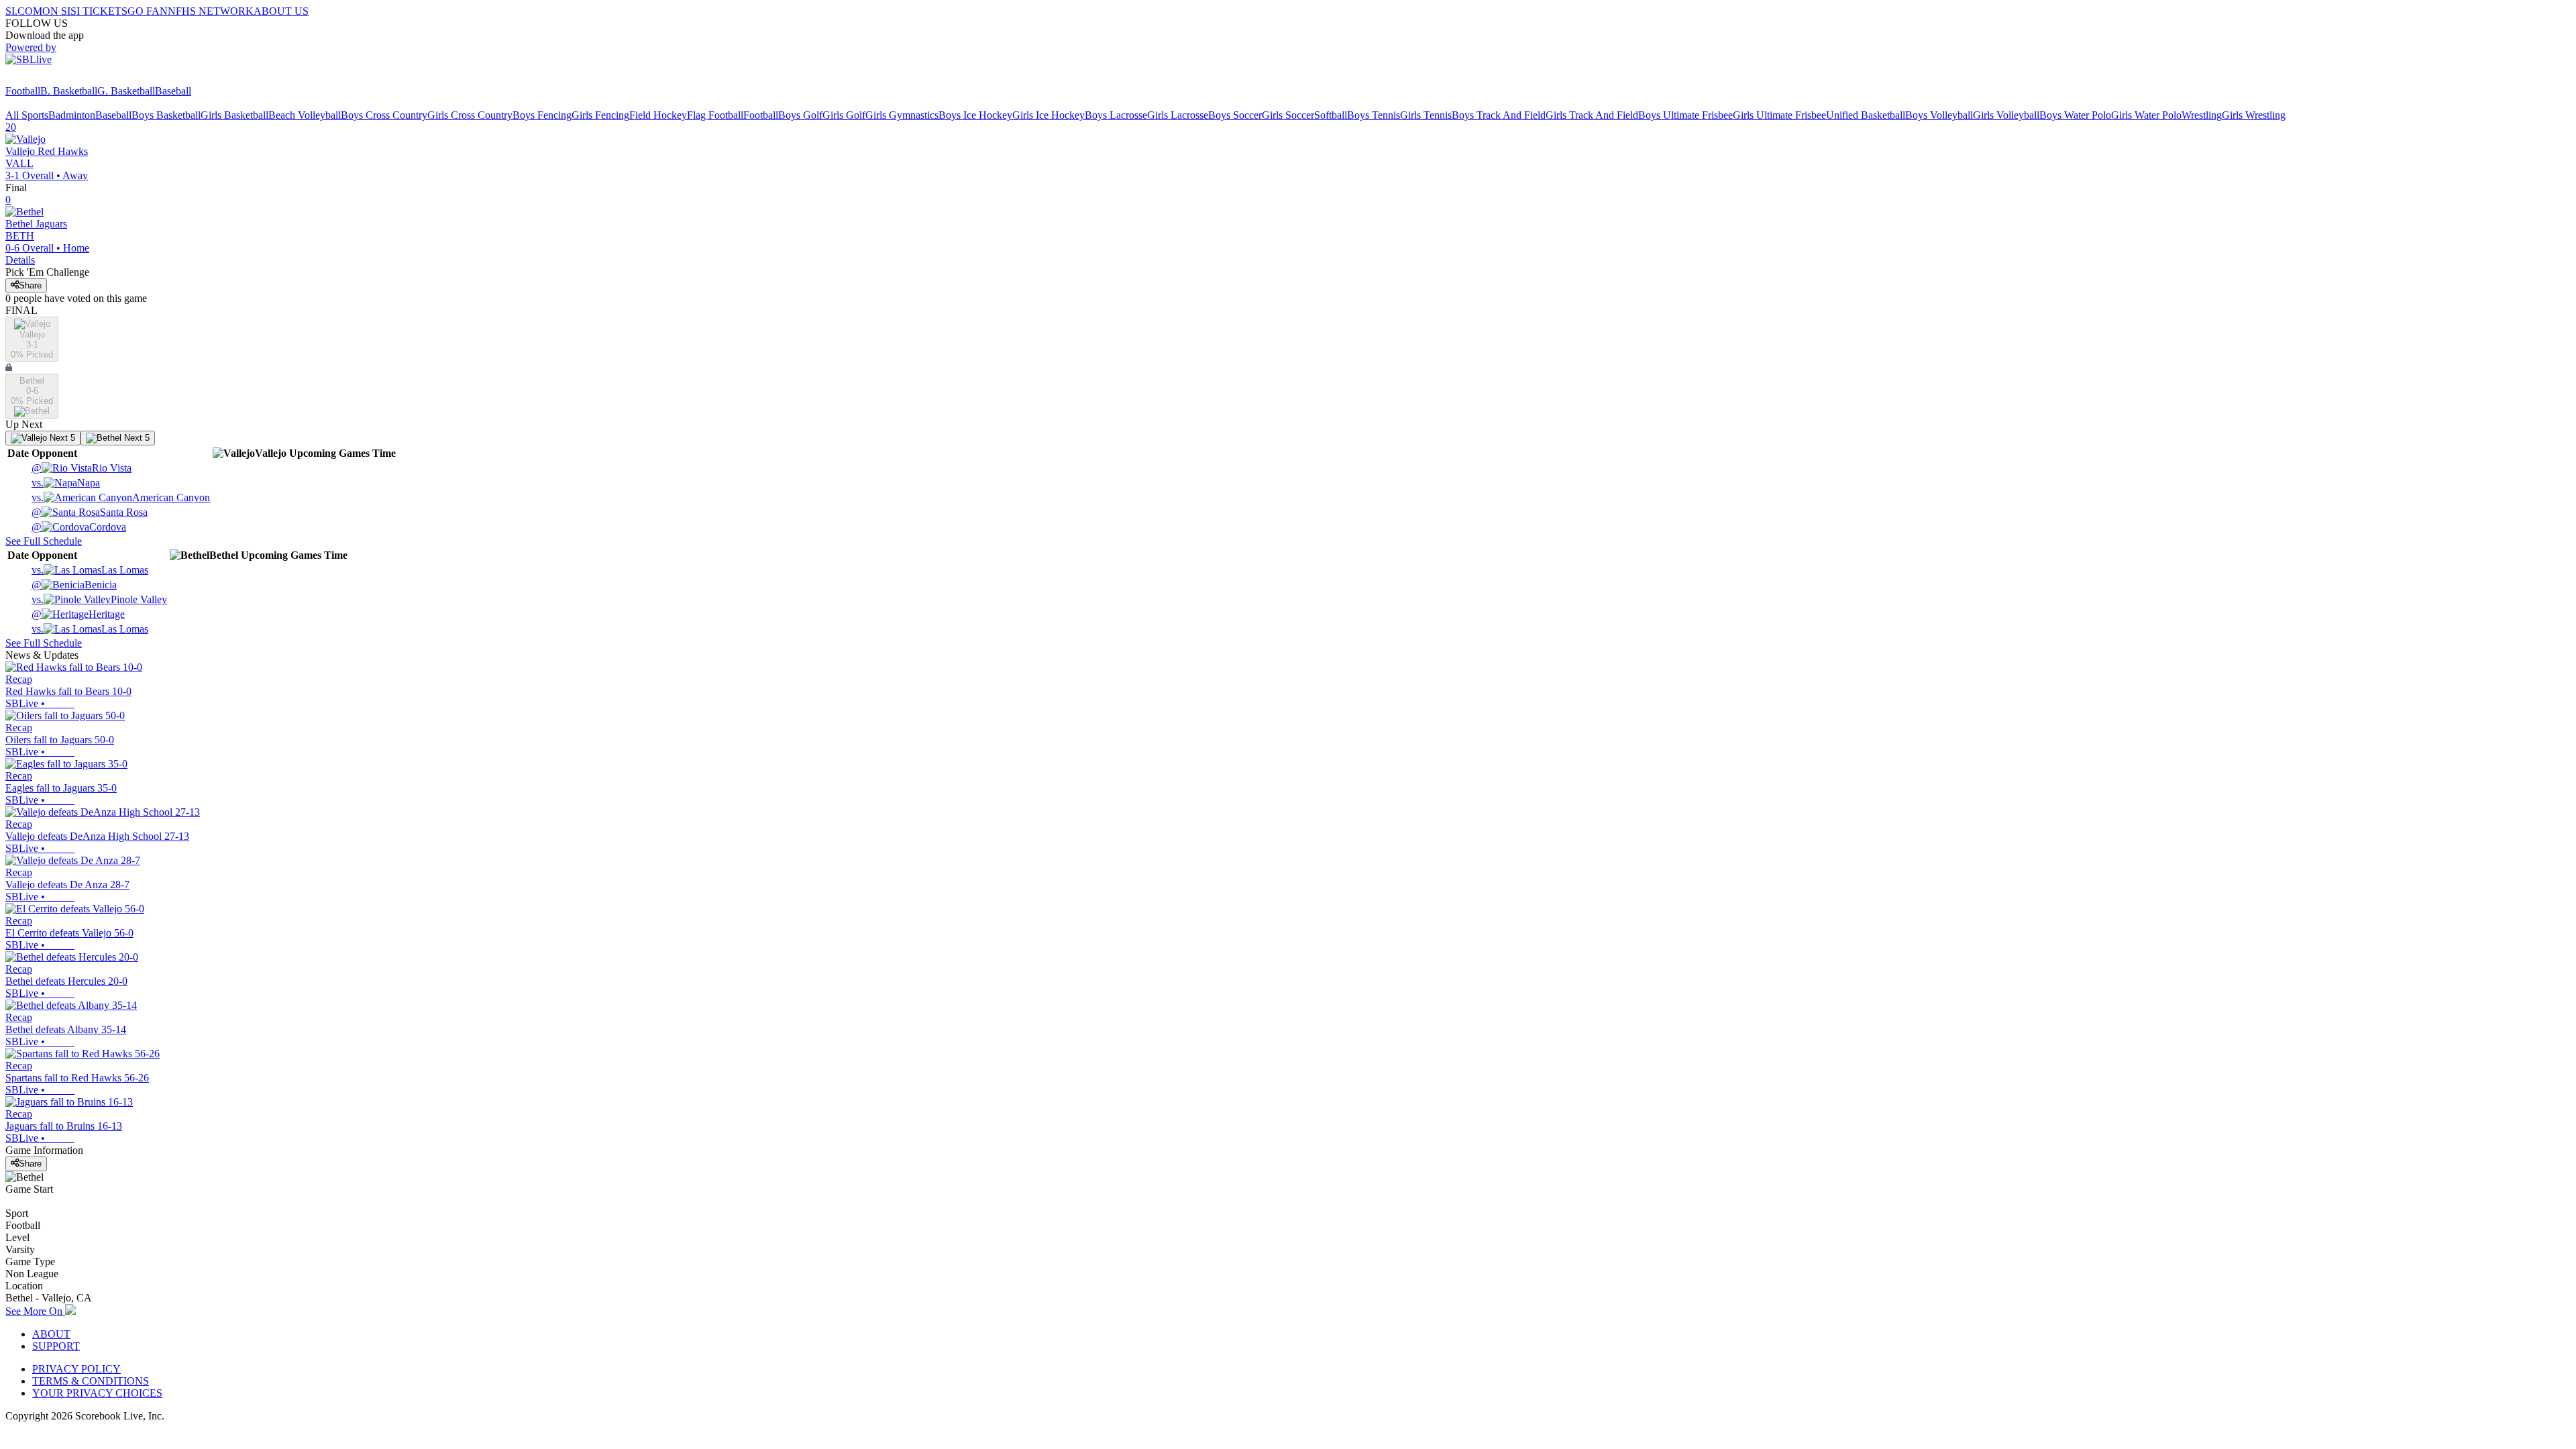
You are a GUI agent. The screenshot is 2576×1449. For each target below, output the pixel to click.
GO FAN (148, 11)
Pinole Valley (99, 599)
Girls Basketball (234, 115)
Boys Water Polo (2075, 115)
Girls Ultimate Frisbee (1779, 115)
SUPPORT (56, 1346)
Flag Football (715, 115)
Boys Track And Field (1499, 115)
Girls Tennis (1426, 115)
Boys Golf (800, 115)
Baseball (173, 91)
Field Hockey (658, 115)
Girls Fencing (600, 115)
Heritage (78, 614)
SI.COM (24, 11)
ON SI (56, 11)
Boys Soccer (1235, 115)
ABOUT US (281, 11)
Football (23, 91)
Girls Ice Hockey (1049, 115)
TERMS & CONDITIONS (91, 1381)
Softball (1331, 115)
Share (30, 285)
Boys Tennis (1374, 115)
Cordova (79, 527)
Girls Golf (844, 115)
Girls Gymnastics (902, 115)
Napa (66, 483)
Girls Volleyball (2006, 115)
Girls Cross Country (470, 115)
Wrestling (2202, 115)
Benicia (74, 585)
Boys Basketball (166, 115)
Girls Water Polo (2146, 115)
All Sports (27, 115)
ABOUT (51, 1334)
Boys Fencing (542, 115)
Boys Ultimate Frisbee (1685, 115)
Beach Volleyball (305, 115)
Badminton (72, 115)
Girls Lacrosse (1178, 115)
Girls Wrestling (2254, 115)
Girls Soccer (1288, 115)
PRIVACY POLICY (76, 1369)
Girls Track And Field (1592, 115)
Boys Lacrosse (1116, 115)
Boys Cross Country (384, 115)
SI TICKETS (99, 11)
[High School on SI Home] (57, 79)
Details (20, 260)
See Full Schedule (44, 541)
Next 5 (61, 438)
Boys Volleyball (1939, 115)
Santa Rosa (90, 512)
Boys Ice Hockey (975, 115)
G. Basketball (126, 91)
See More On (35, 1311)
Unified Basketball (1866, 115)
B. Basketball (69, 91)
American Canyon (121, 497)
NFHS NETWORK (211, 11)
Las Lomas (90, 570)
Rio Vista (82, 468)
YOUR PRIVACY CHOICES (97, 1393)
